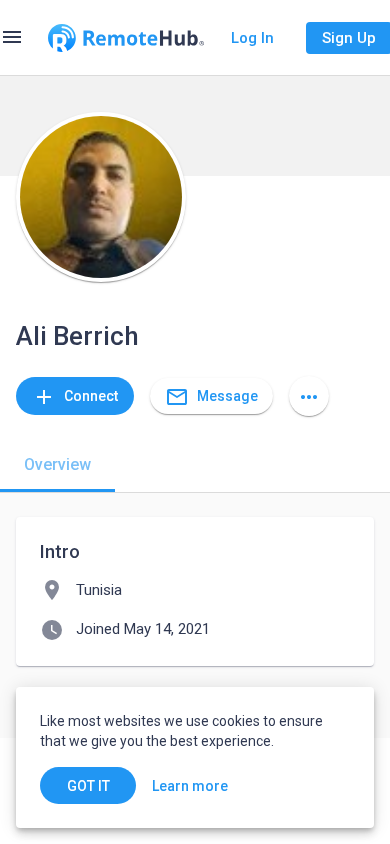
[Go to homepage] (126, 38)
